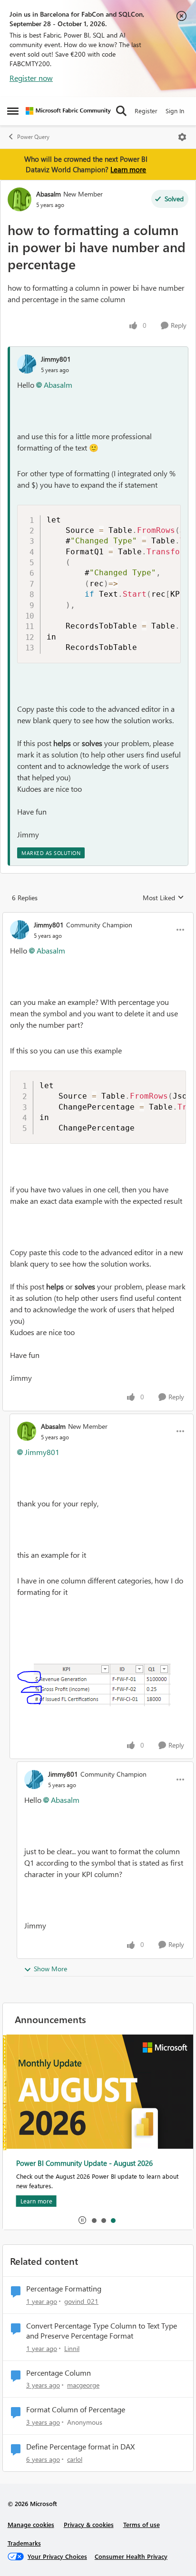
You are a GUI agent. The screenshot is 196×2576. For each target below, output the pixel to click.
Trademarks (24, 2543)
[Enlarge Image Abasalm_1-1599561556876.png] (94, 1685)
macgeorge (83, 2385)
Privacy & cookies (89, 2524)
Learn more (128, 169)
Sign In (175, 111)
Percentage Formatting (64, 2289)
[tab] (94, 2220)
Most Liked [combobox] (163, 898)
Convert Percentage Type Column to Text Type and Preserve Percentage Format (102, 2331)
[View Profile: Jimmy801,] (27, 364)
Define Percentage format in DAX (80, 2447)
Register (146, 111)
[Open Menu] (182, 137)
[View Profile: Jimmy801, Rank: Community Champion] (20, 930)
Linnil (72, 2348)
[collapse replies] (98, 917)
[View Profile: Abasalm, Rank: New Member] (20, 199)
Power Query (33, 137)
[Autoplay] (82, 2220)
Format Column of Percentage (76, 2409)
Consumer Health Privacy (131, 2556)
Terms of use (142, 2524)
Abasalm (49, 194)
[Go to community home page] (68, 111)
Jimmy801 (56, 359)
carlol (75, 2459)
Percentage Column (59, 2373)
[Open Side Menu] (13, 111)
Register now (31, 78)
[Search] (121, 111)
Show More (50, 1969)
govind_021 (81, 2301)
